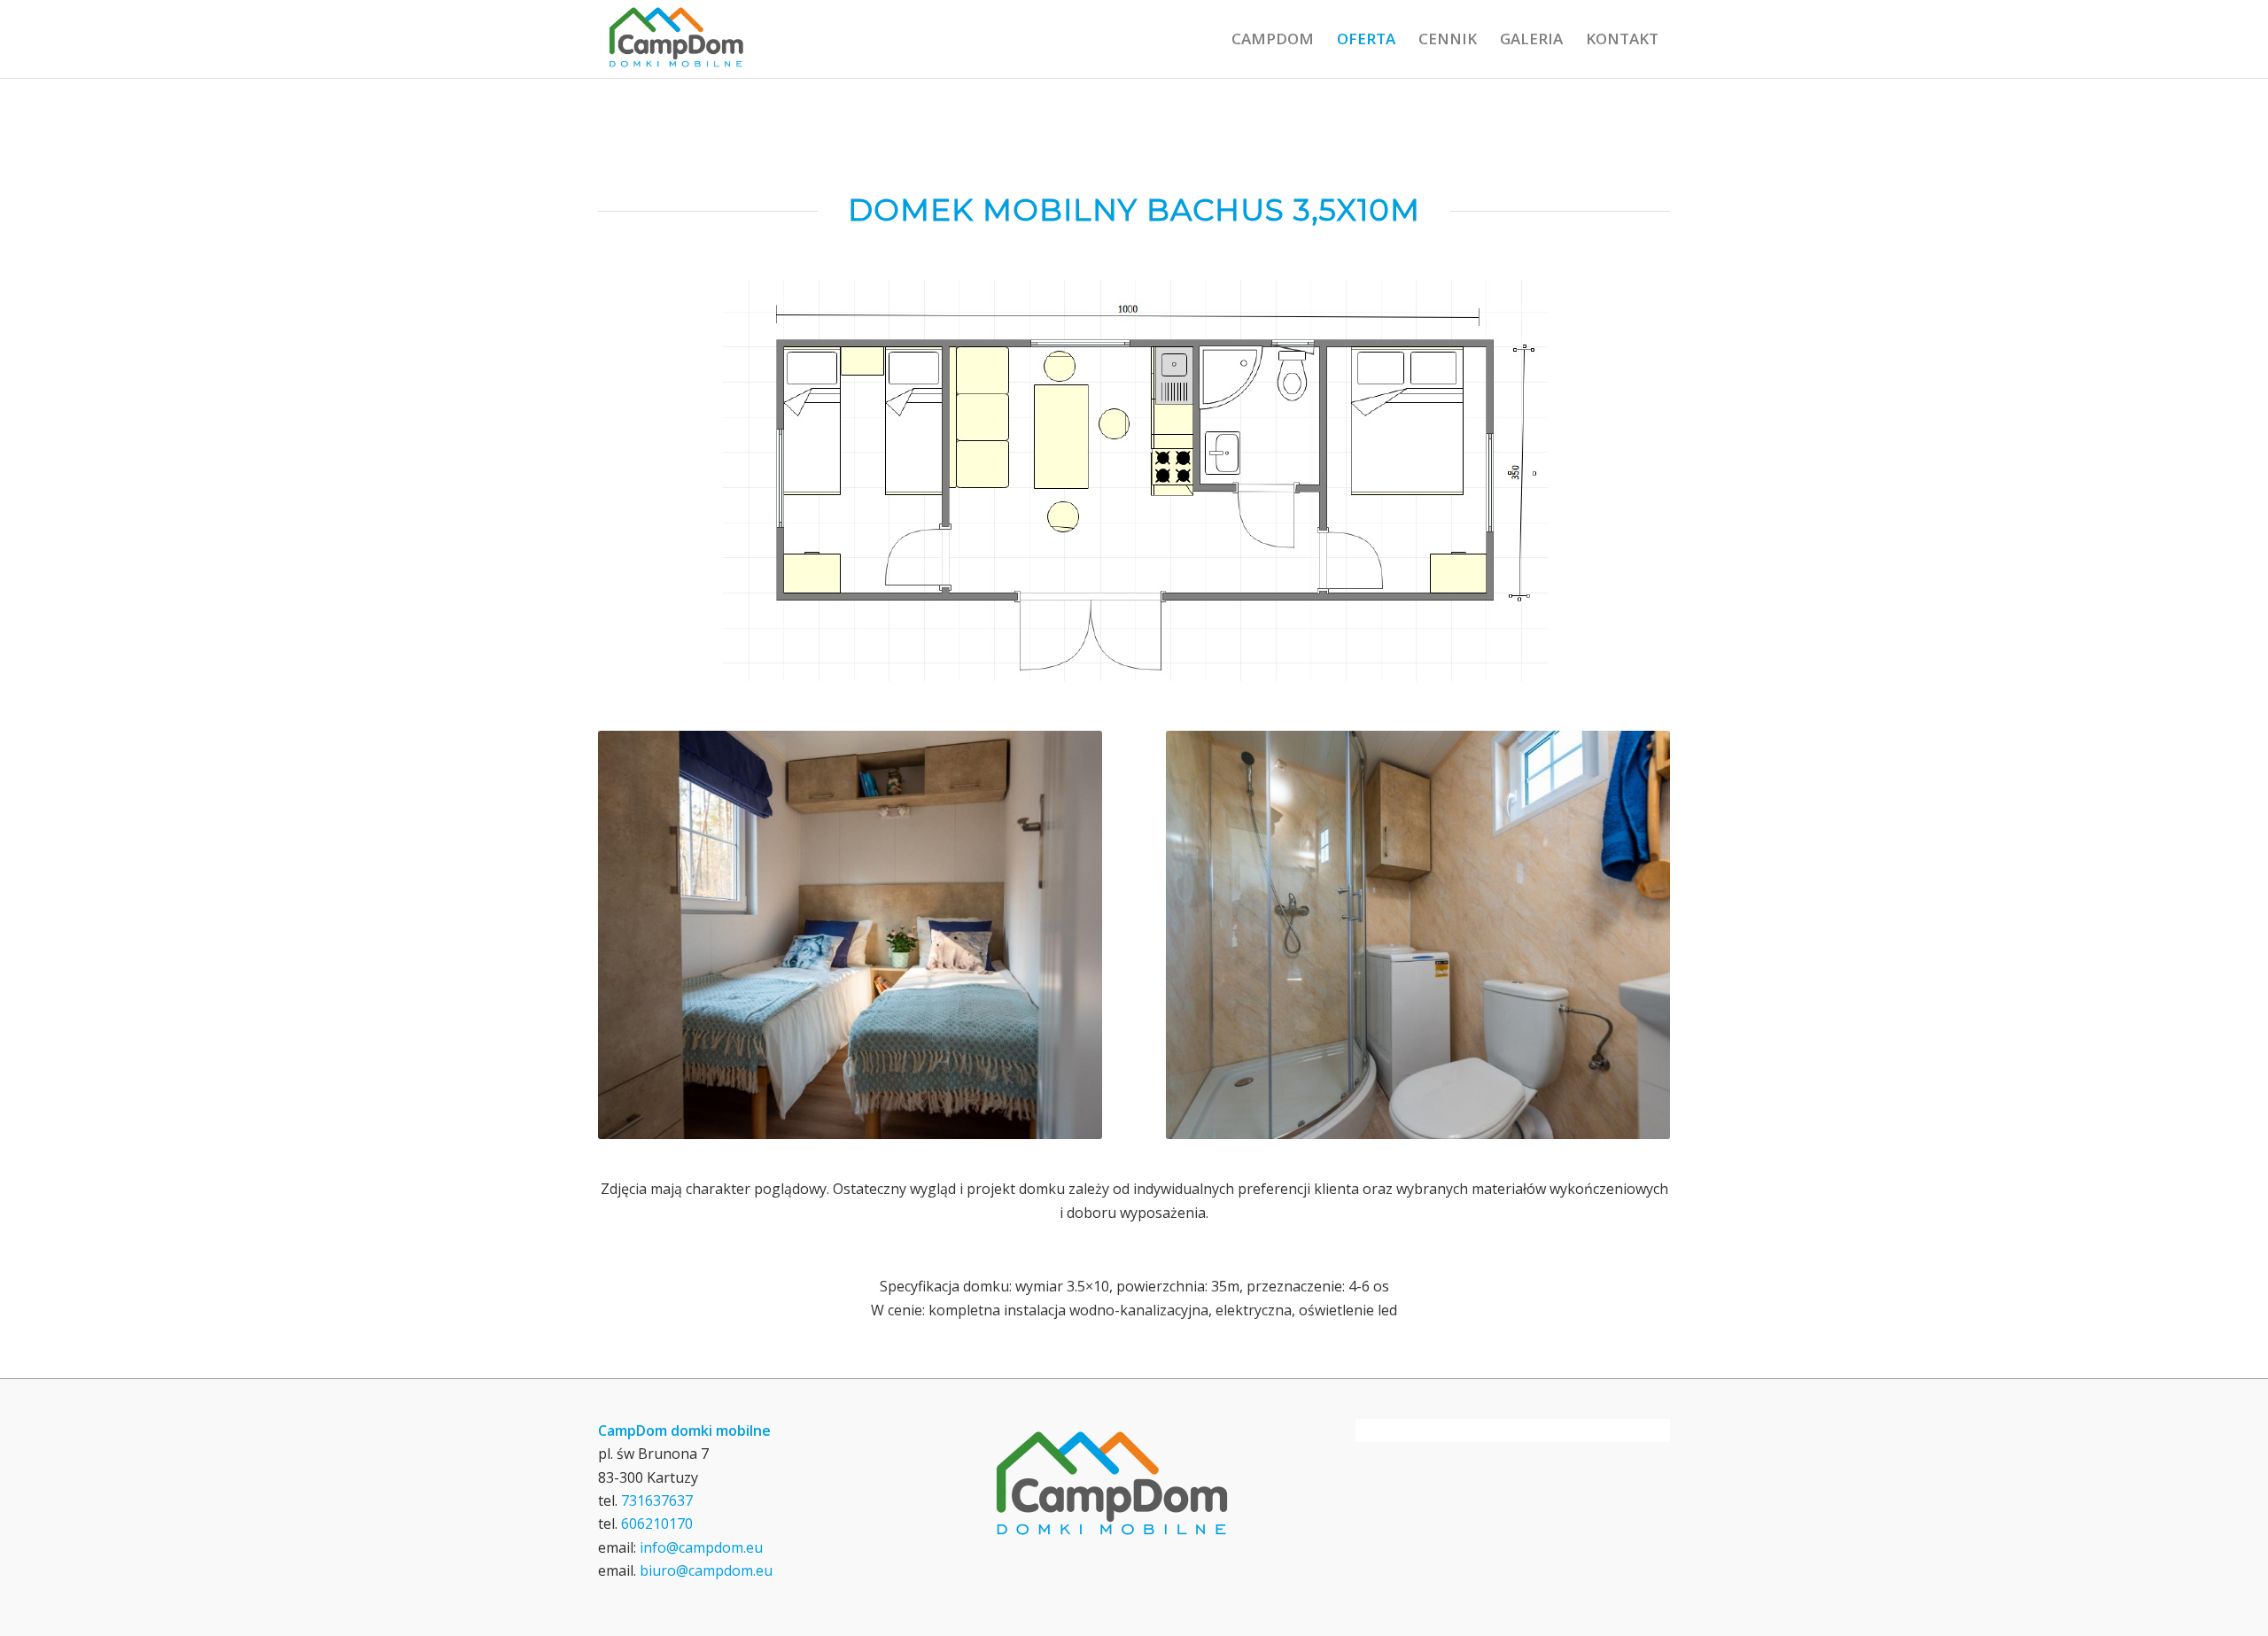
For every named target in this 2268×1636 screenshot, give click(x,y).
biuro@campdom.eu (706, 1570)
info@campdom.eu (701, 1547)
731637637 (657, 1500)
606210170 (657, 1524)
